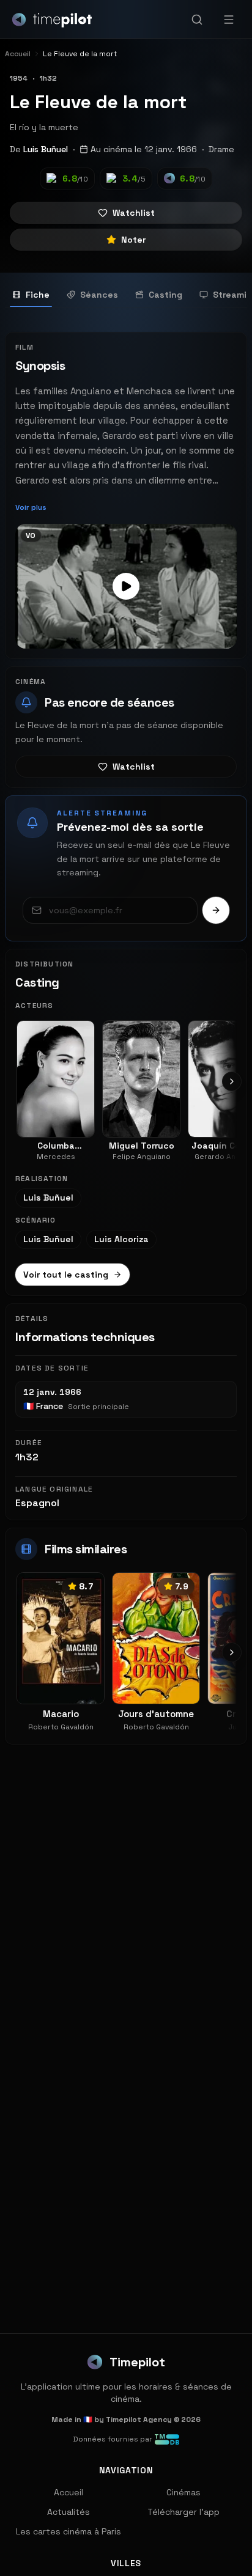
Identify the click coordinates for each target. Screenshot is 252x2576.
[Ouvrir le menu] (229, 20)
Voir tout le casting (66, 1275)
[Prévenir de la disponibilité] (216, 910)
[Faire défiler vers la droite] (232, 1081)
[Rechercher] (197, 20)
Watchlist (134, 213)
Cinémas (183, 2492)
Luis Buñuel (46, 149)
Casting (165, 295)
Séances (99, 295)
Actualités (69, 2512)
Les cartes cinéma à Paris (69, 2531)
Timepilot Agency (139, 2420)
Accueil (69, 2492)
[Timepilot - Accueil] (52, 20)
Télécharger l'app (183, 2512)
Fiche (38, 295)
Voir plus (31, 507)
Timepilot (137, 2362)
